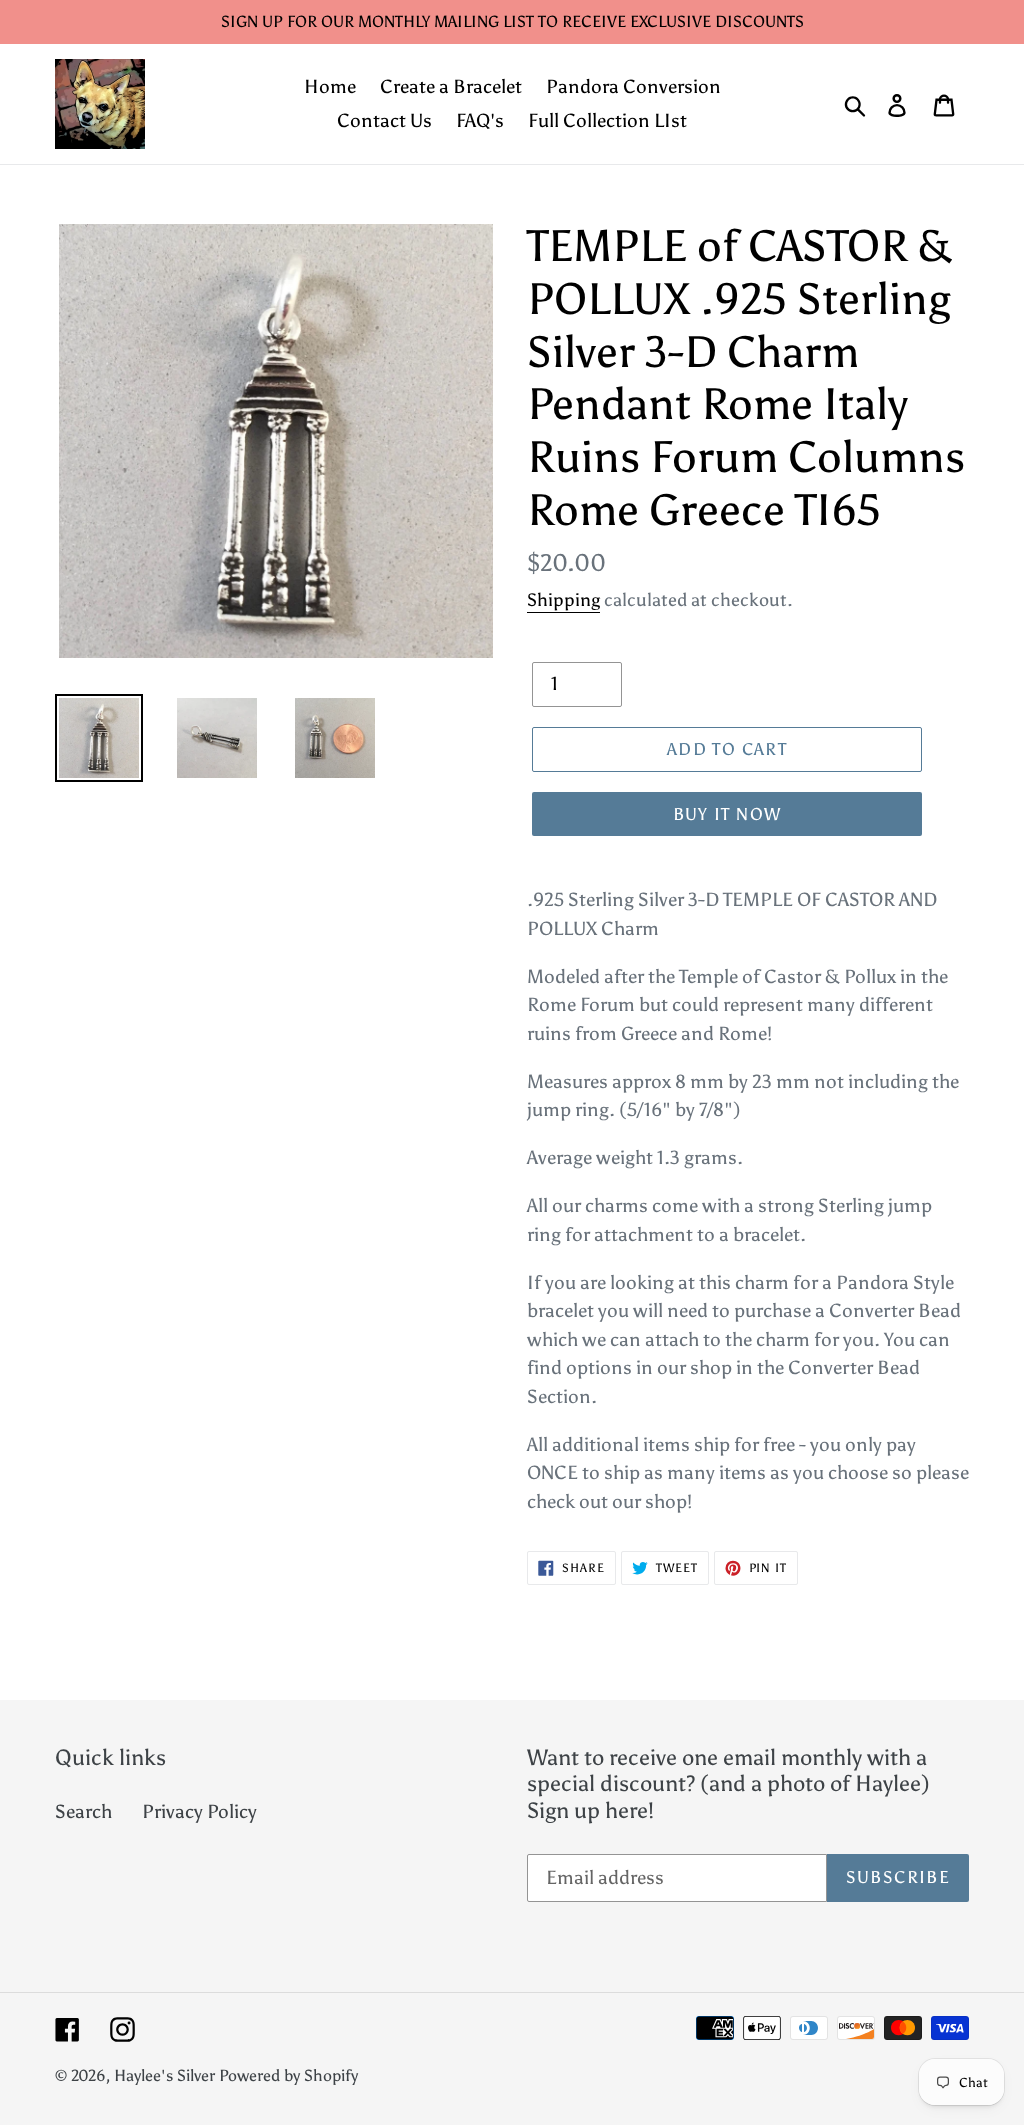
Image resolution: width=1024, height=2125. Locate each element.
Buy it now (727, 814)
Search (83, 1811)
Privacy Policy (199, 1811)
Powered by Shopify (288, 2075)
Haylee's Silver (164, 2075)
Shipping (563, 600)
